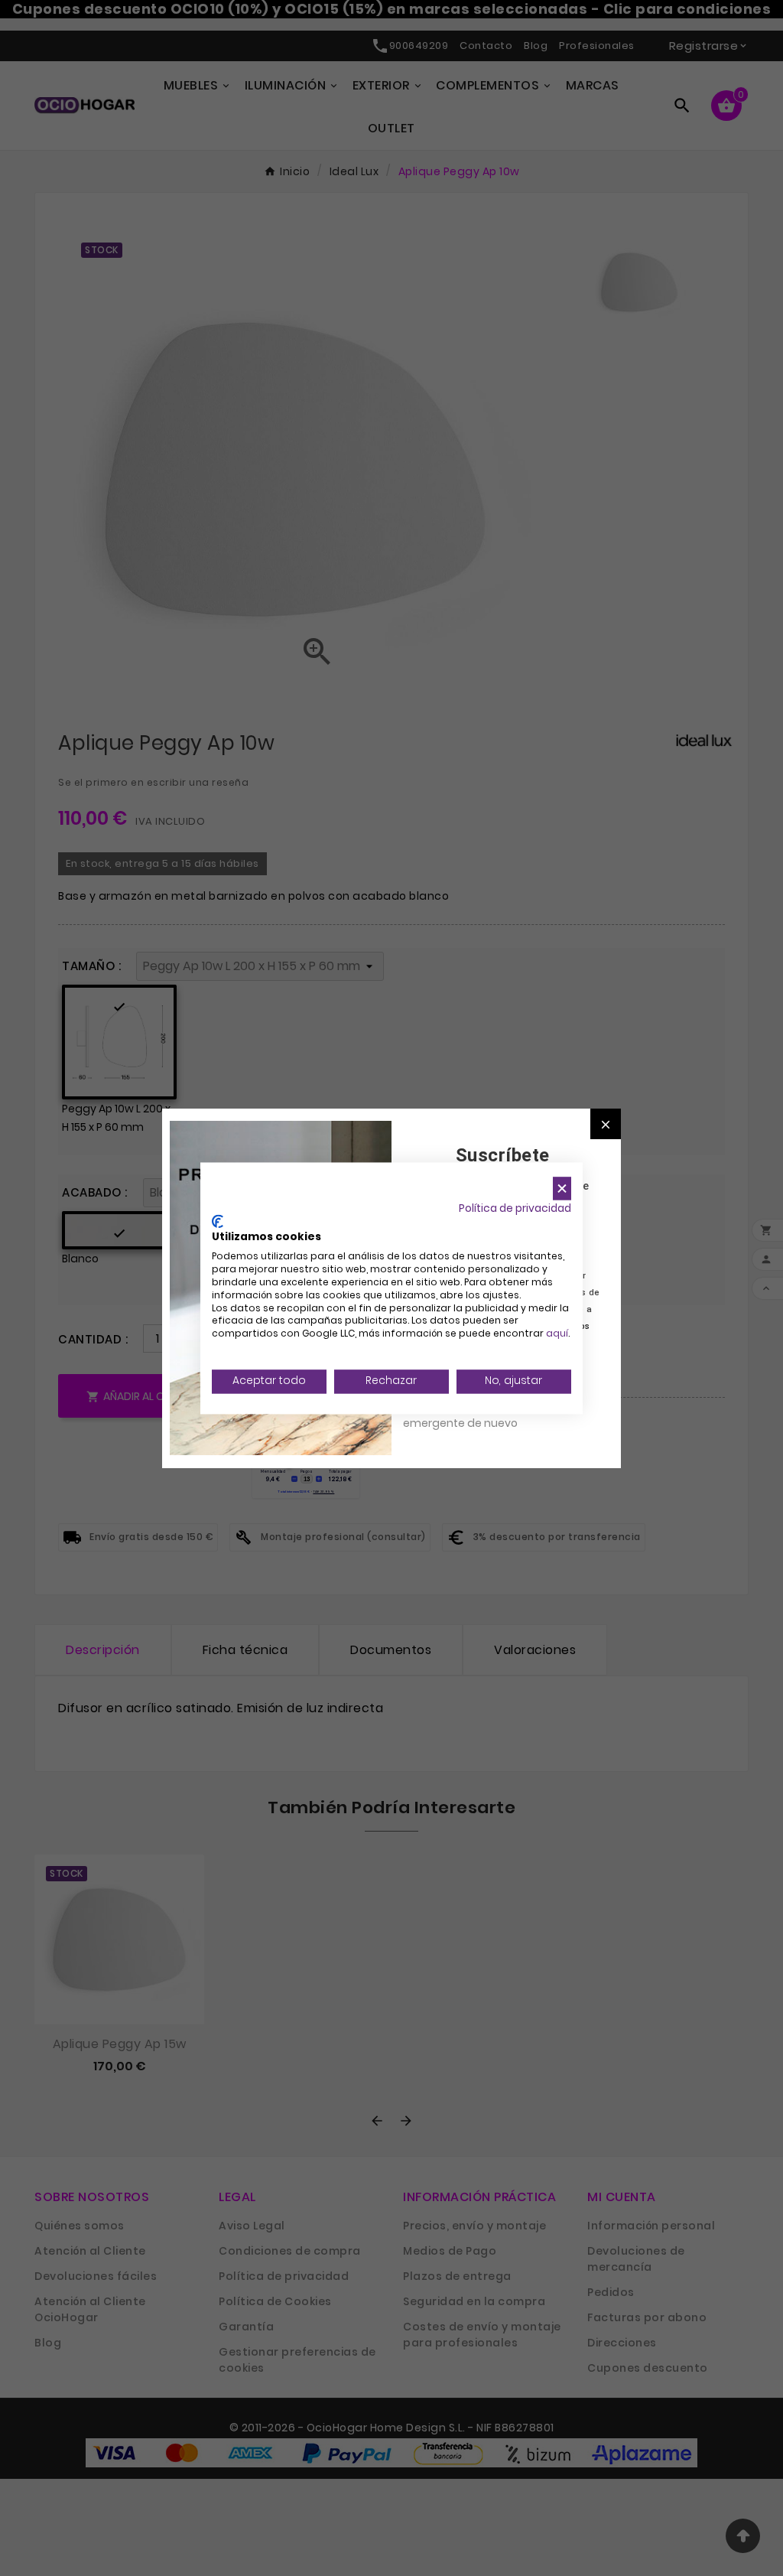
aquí (557, 1334)
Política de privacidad (515, 1208)
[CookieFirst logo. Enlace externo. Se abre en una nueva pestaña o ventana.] (218, 1221)
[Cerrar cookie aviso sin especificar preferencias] (562, 1189)
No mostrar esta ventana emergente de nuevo (471, 1415)
